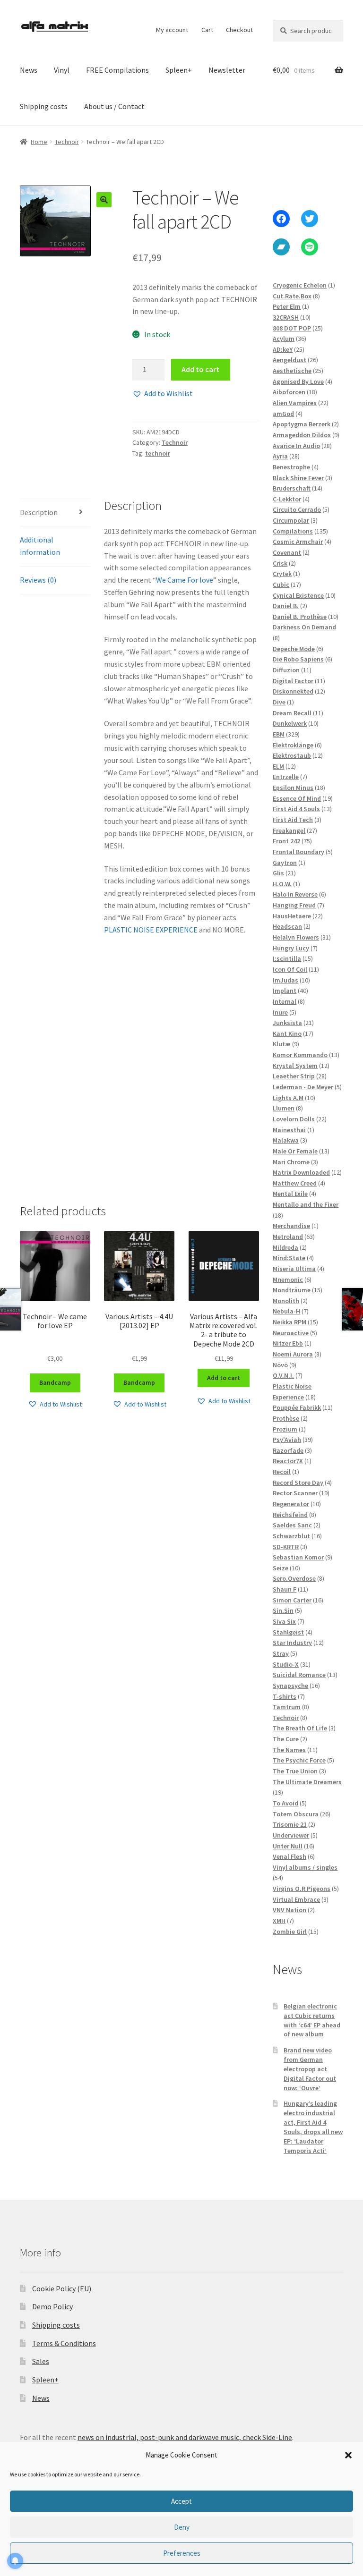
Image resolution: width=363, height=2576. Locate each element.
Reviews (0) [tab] (38, 580)
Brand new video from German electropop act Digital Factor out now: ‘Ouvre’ (310, 2069)
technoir (158, 453)
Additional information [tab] (40, 546)
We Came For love (185, 580)
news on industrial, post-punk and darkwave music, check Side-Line (185, 2437)
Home (39, 142)
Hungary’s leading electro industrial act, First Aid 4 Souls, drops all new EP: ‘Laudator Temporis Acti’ (313, 2127)
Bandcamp (55, 1382)
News (29, 70)
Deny (182, 2527)
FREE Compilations (117, 70)
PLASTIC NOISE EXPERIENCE (151, 930)
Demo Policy (52, 2306)
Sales (41, 2361)
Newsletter (227, 70)
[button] (348, 2455)
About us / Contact (114, 106)
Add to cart (200, 369)
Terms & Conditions (64, 2343)
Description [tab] (39, 512)
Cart (207, 30)
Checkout (239, 30)
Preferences (182, 2553)
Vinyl (62, 70)
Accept (181, 2501)
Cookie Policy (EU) (62, 2288)
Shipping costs (44, 106)
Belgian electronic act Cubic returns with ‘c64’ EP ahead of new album (312, 2020)
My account (172, 30)
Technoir (67, 142)
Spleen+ (179, 70)
